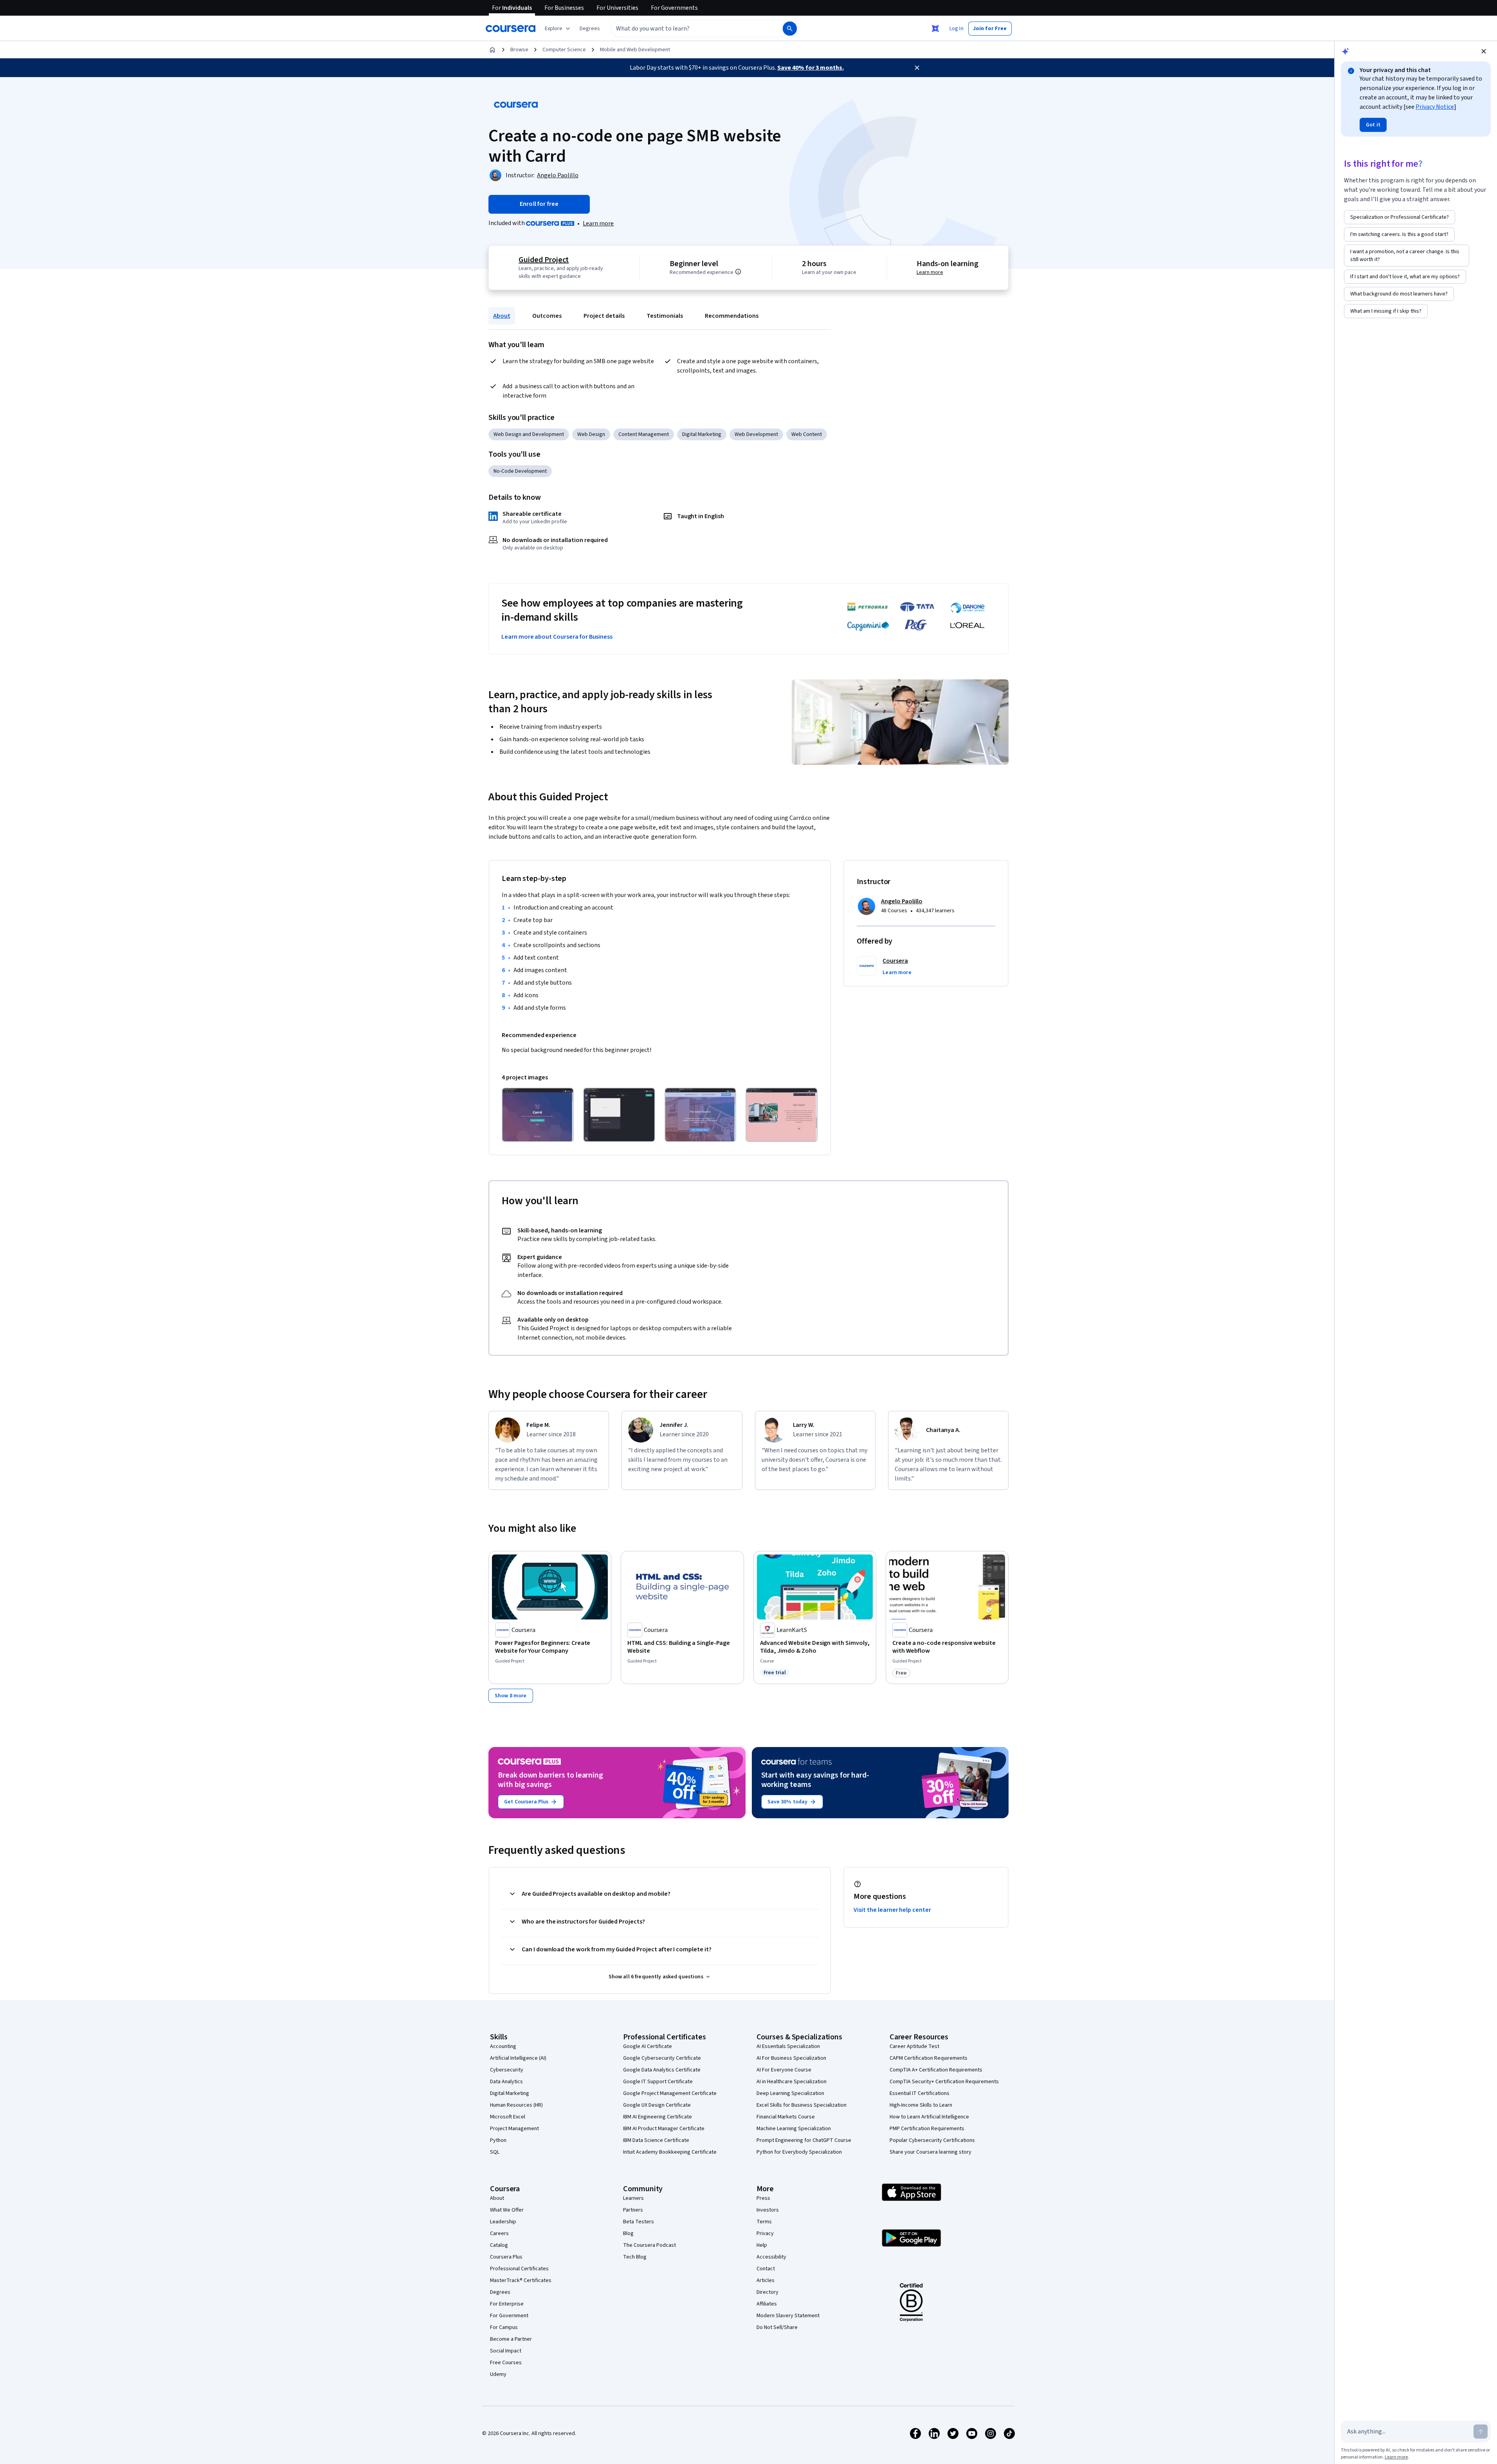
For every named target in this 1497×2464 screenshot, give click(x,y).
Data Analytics (506, 2082)
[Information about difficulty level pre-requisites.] (738, 272)
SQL (495, 2152)
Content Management (644, 434)
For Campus (504, 2327)
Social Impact (506, 2351)
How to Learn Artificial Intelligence (929, 2117)
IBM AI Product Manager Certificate (664, 2129)
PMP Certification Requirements (927, 2129)
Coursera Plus (506, 2257)
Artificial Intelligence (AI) (518, 2058)
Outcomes (547, 316)
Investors (768, 2210)
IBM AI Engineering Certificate (658, 2117)
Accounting (503, 2046)
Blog (628, 2233)
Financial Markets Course (786, 2117)
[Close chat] (1484, 51)
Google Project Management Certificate (670, 2093)
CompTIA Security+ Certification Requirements (944, 2082)
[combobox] (688, 29)
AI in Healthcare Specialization (792, 2082)
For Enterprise (507, 2304)
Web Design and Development (529, 434)
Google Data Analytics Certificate (662, 2070)
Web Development (756, 434)
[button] (590, 29)
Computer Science (564, 50)
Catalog (499, 2245)
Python (498, 2140)
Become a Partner (511, 2339)
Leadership (503, 2222)
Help (762, 2245)
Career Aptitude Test (914, 2046)
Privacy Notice (1435, 107)
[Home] (492, 50)
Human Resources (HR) (516, 2105)
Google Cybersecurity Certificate (662, 2058)
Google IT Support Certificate (658, 2082)
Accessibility (771, 2257)
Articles (766, 2280)
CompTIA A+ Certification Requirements (936, 2070)
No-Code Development (520, 471)
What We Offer (507, 2210)
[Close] (917, 68)
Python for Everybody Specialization (799, 2152)
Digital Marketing (702, 434)
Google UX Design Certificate (657, 2105)
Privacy (765, 2233)
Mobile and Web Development (635, 50)
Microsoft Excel (508, 2117)
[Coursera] (511, 29)
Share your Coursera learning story (930, 2152)
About (502, 316)
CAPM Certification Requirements (929, 2058)
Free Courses (506, 2363)
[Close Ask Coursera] (935, 29)
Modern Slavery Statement (788, 2316)
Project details (604, 316)
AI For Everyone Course (784, 2070)
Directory (767, 2292)
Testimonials (665, 316)
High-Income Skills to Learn (921, 2105)
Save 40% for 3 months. (811, 68)
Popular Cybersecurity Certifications (932, 2140)
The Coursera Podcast (649, 2245)
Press (763, 2198)
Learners (633, 2198)
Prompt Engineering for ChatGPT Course (804, 2140)
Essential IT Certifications (920, 2093)
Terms (764, 2222)
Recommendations (732, 316)
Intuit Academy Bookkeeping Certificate (670, 2152)
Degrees (500, 2292)
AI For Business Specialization (791, 2058)
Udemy (498, 2374)
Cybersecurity (507, 2070)
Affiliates (767, 2304)
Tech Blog (635, 2257)
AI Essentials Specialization (788, 2046)
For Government (509, 2316)
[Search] (790, 29)
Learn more (598, 223)
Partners (633, 2210)
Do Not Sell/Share (777, 2327)
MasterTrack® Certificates (521, 2280)
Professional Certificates (519, 2269)
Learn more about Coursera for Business (557, 637)
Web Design (591, 434)
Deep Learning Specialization (790, 2093)
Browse (519, 50)
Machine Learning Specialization (794, 2129)
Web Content (807, 434)
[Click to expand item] (538, 1115)
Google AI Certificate (648, 2046)
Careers (499, 2233)
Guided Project (544, 260)
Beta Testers (639, 2222)
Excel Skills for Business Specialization (802, 2105)
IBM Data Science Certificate (656, 2140)
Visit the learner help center (892, 1910)
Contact (766, 2269)
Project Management (514, 2129)
